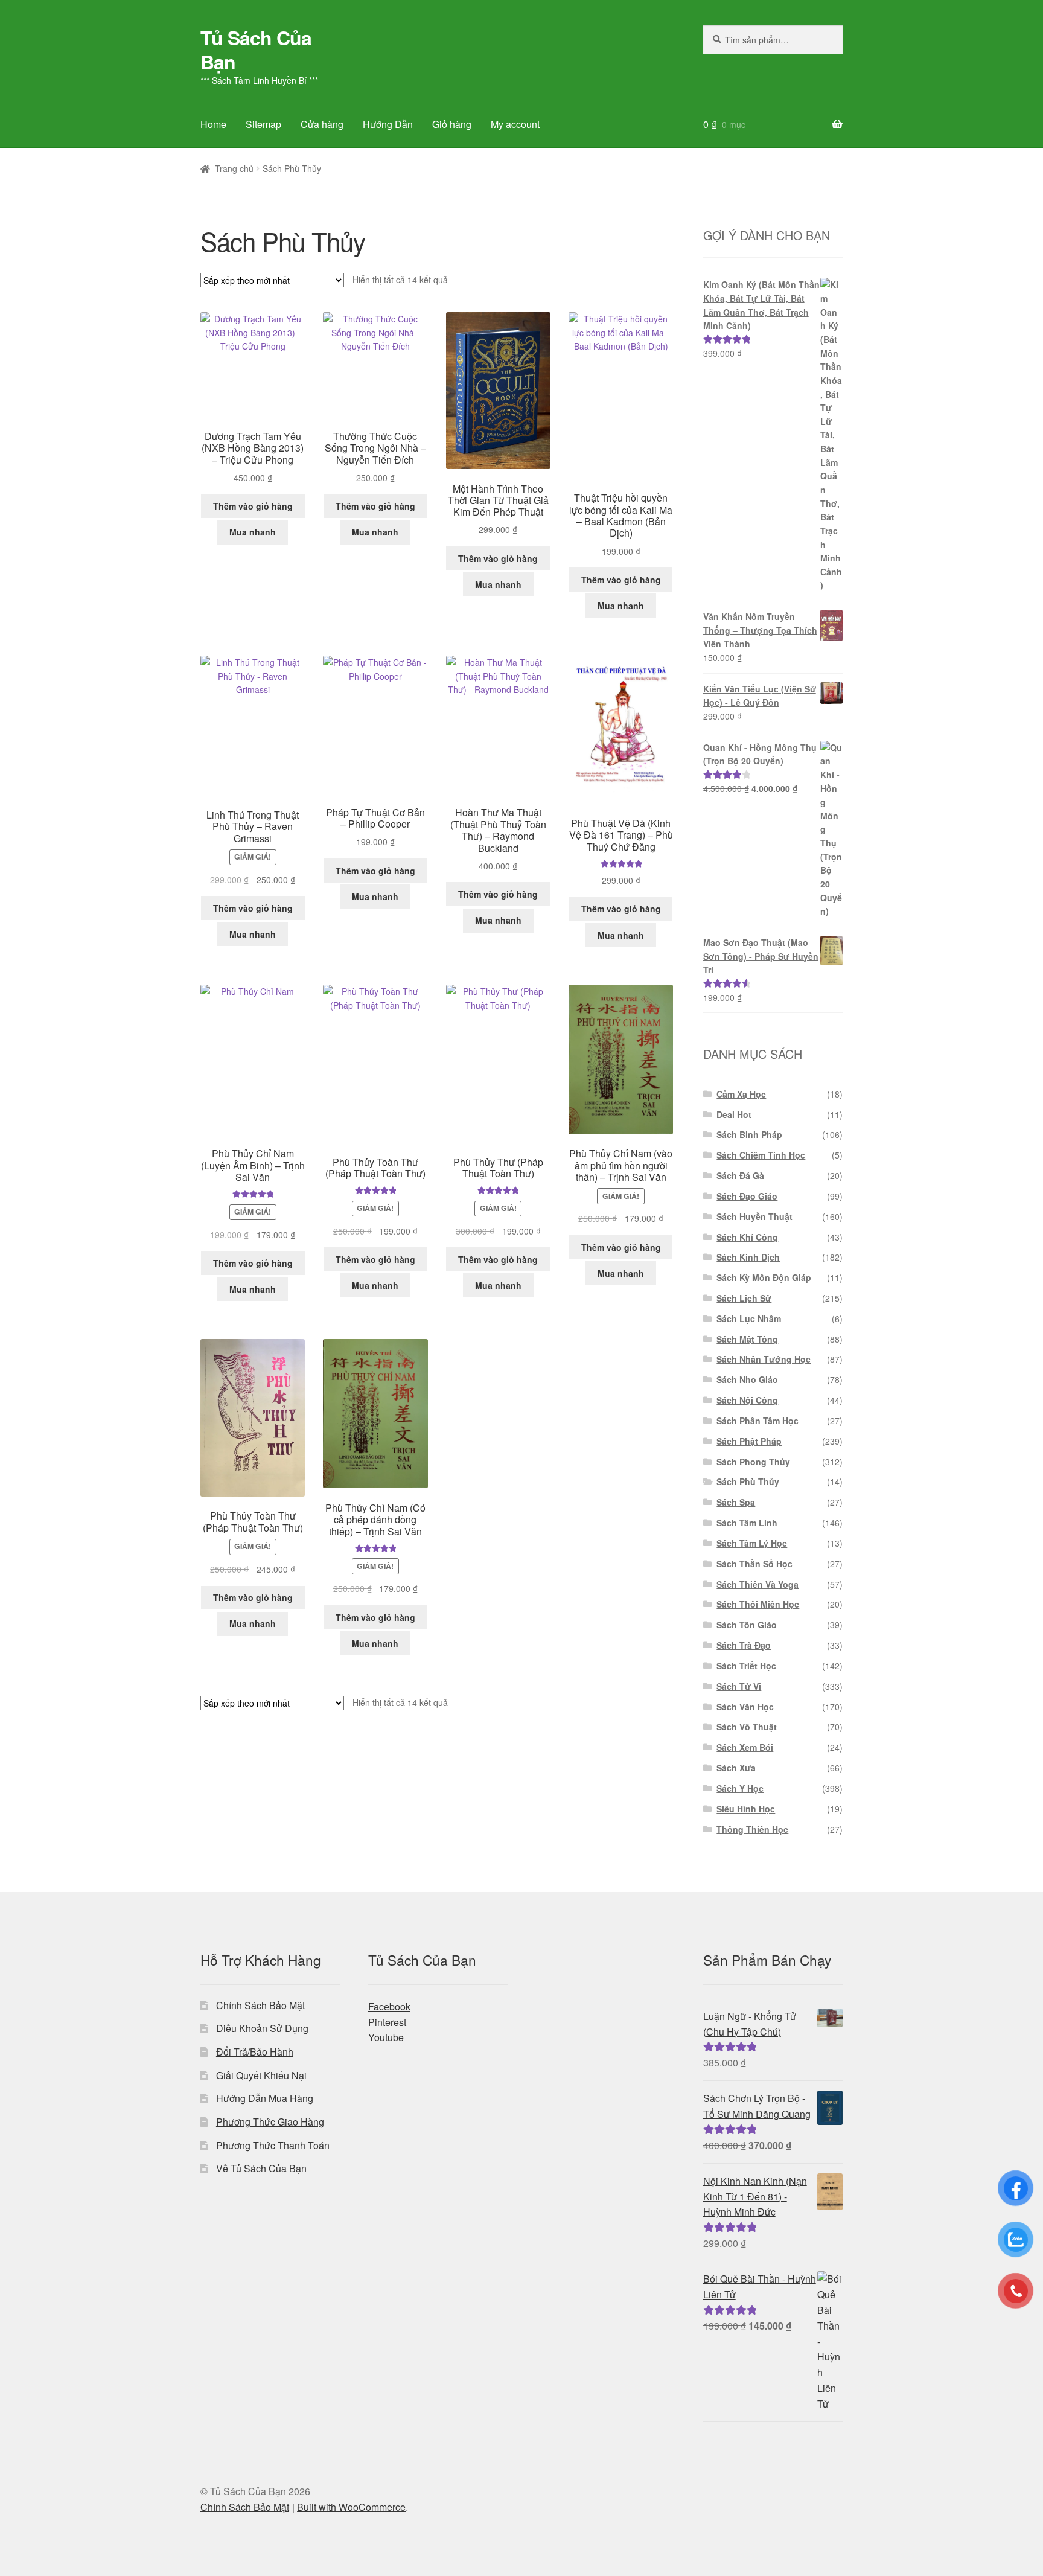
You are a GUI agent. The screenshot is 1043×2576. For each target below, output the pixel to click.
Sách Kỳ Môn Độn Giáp (764, 1277)
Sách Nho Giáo (747, 1379)
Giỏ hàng (452, 124)
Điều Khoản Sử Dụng (262, 2028)
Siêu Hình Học (746, 1809)
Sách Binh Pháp (749, 1134)
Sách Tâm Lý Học (752, 1543)
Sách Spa (736, 1502)
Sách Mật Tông (747, 1339)
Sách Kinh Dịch (748, 1257)
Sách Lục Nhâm (749, 1318)
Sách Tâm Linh (747, 1523)
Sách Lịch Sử (744, 1298)
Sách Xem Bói (745, 1747)
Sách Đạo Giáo (747, 1196)
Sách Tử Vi (739, 1686)
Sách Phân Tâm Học (758, 1421)
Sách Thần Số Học (754, 1564)
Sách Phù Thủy (748, 1481)
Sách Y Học (740, 1788)
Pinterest (387, 2022)
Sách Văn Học (745, 1707)
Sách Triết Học (746, 1666)
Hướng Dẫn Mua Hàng (265, 2098)
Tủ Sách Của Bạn (256, 50)
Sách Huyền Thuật (754, 1216)
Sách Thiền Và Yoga (758, 1584)
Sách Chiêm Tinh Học (761, 1155)
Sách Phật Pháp (749, 1441)
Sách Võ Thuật (747, 1727)
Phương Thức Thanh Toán (273, 2145)
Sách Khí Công (747, 1237)
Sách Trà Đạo (744, 1645)
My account (515, 124)
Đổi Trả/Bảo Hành (255, 2052)
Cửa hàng (322, 124)
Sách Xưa (736, 1768)
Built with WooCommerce (351, 2507)
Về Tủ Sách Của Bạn (261, 2168)
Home (213, 124)
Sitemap (263, 124)
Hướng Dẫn (388, 124)
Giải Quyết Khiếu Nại (261, 2075)
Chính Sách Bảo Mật (260, 2005)
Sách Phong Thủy (753, 1462)
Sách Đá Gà (740, 1175)
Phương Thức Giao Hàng (270, 2122)
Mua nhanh (253, 532)
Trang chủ (234, 168)
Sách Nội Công (747, 1400)
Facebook (389, 2006)
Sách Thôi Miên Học (758, 1604)
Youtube (386, 2037)
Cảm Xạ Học (741, 1094)
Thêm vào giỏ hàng (253, 506)
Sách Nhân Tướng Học (764, 1359)
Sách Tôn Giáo (747, 1625)
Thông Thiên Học (752, 1829)
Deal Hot (734, 1114)
